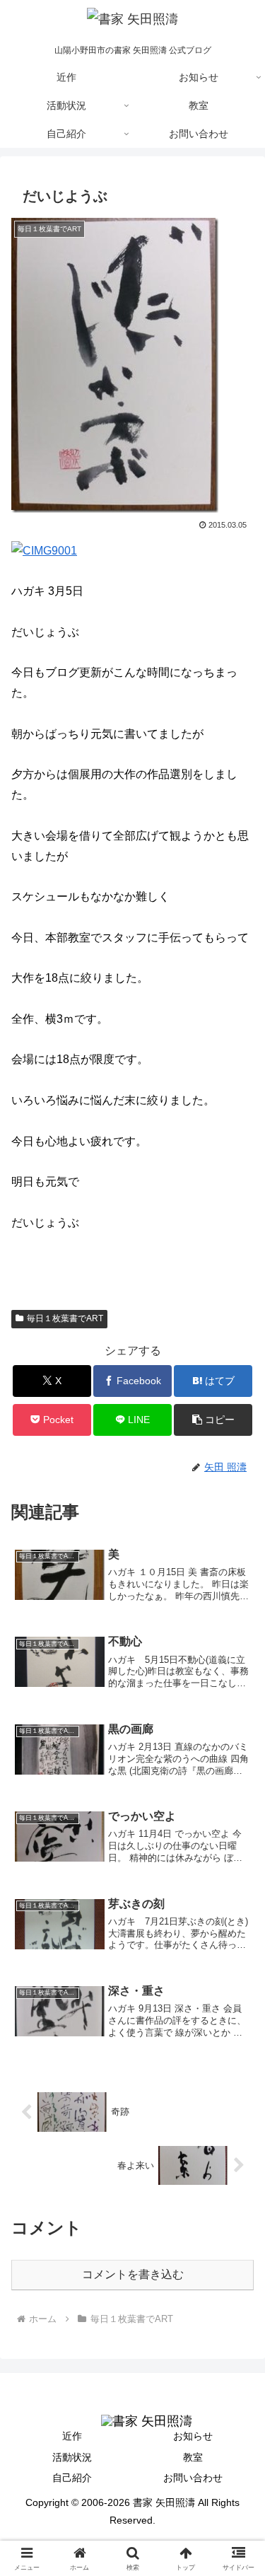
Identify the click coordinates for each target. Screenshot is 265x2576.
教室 (193, 2457)
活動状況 (72, 2457)
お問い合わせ (193, 2478)
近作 (72, 2436)
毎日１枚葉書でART (65, 1318)
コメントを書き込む (133, 2274)
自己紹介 (72, 2478)
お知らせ (193, 2436)
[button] (213, 1420)
